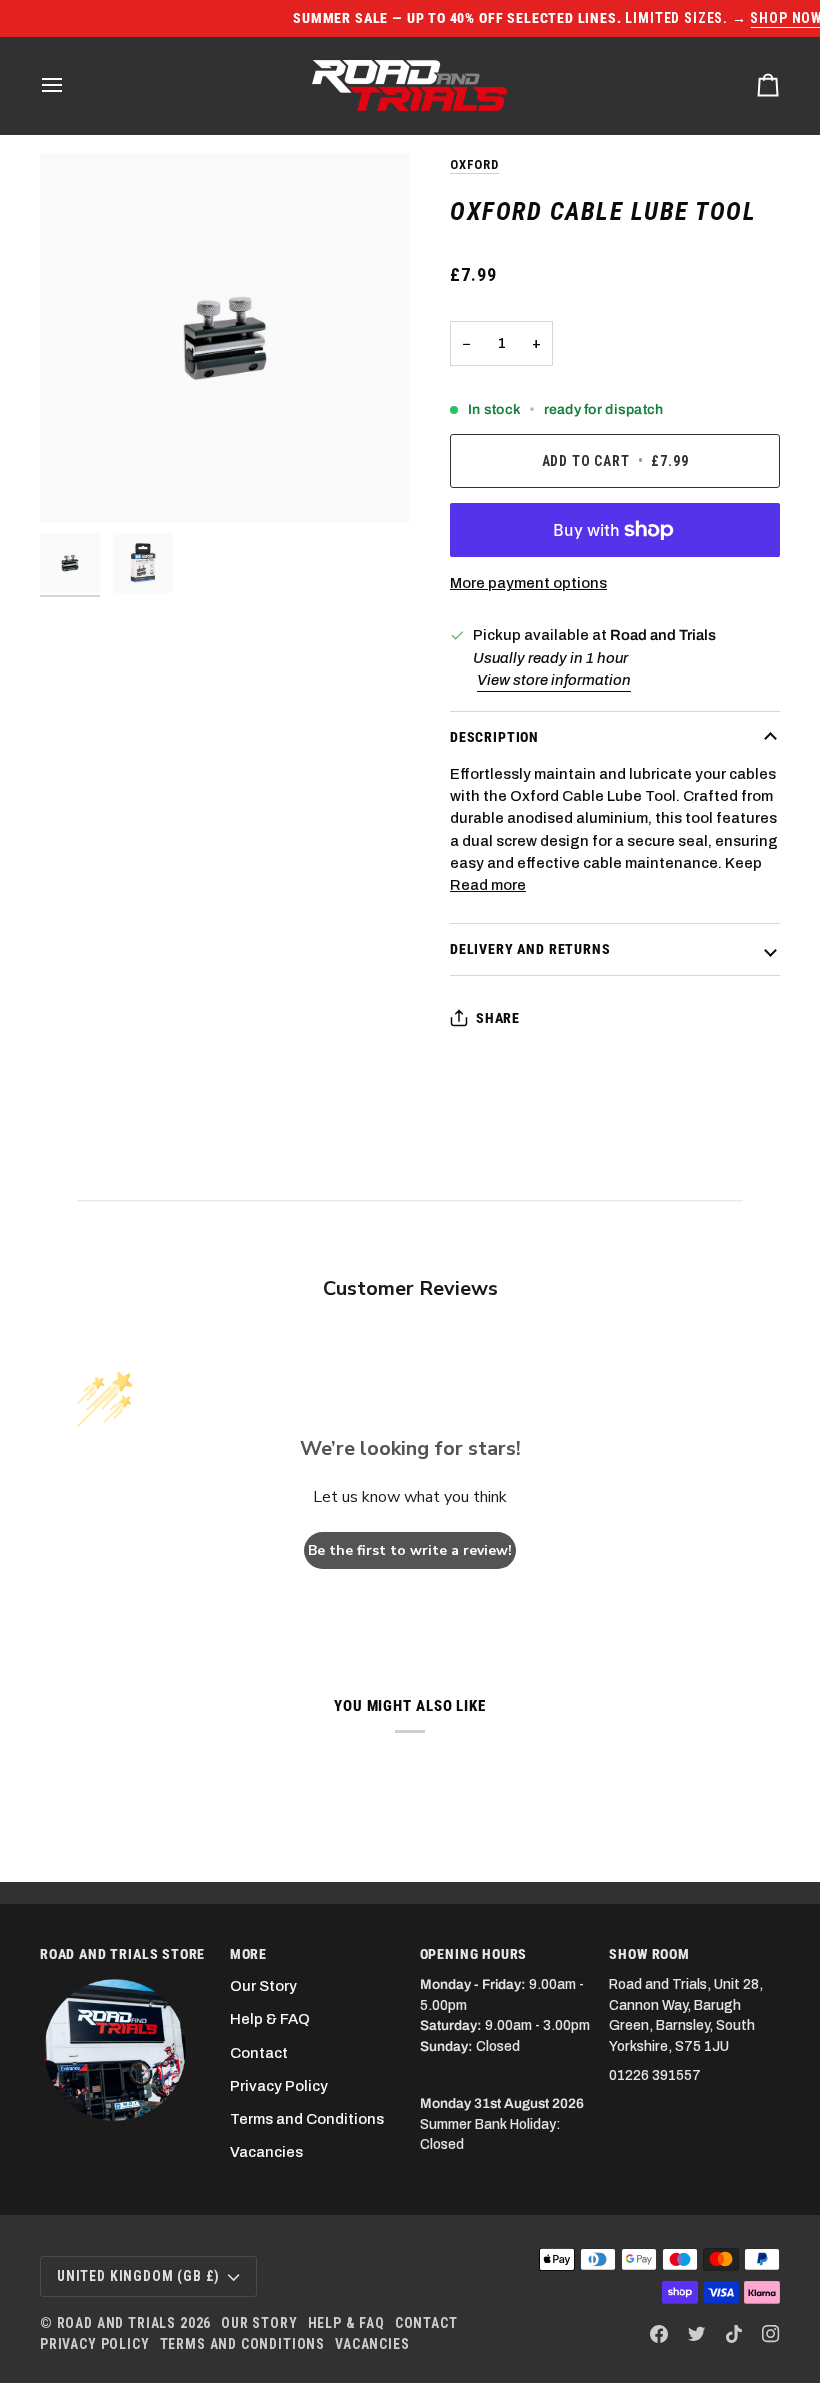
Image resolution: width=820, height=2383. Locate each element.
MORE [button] (248, 1954)
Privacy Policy (279, 2086)
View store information (554, 680)
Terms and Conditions (307, 2119)
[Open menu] (70, 85)
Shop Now (643, 18)
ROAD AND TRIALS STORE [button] (122, 1954)
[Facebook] (659, 2334)
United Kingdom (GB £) (138, 2276)
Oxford (474, 164)
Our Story (263, 1986)
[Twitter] (697, 2334)
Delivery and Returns (530, 949)
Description (494, 737)
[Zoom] (225, 338)
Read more (488, 885)
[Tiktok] (734, 2334)
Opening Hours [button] (474, 1954)
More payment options (528, 583)
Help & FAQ (270, 2019)
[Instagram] (771, 2334)
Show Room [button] (649, 1954)
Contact (259, 2053)
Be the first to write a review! (410, 1550)
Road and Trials (116, 2323)
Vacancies (266, 2152)
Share (498, 1018)
